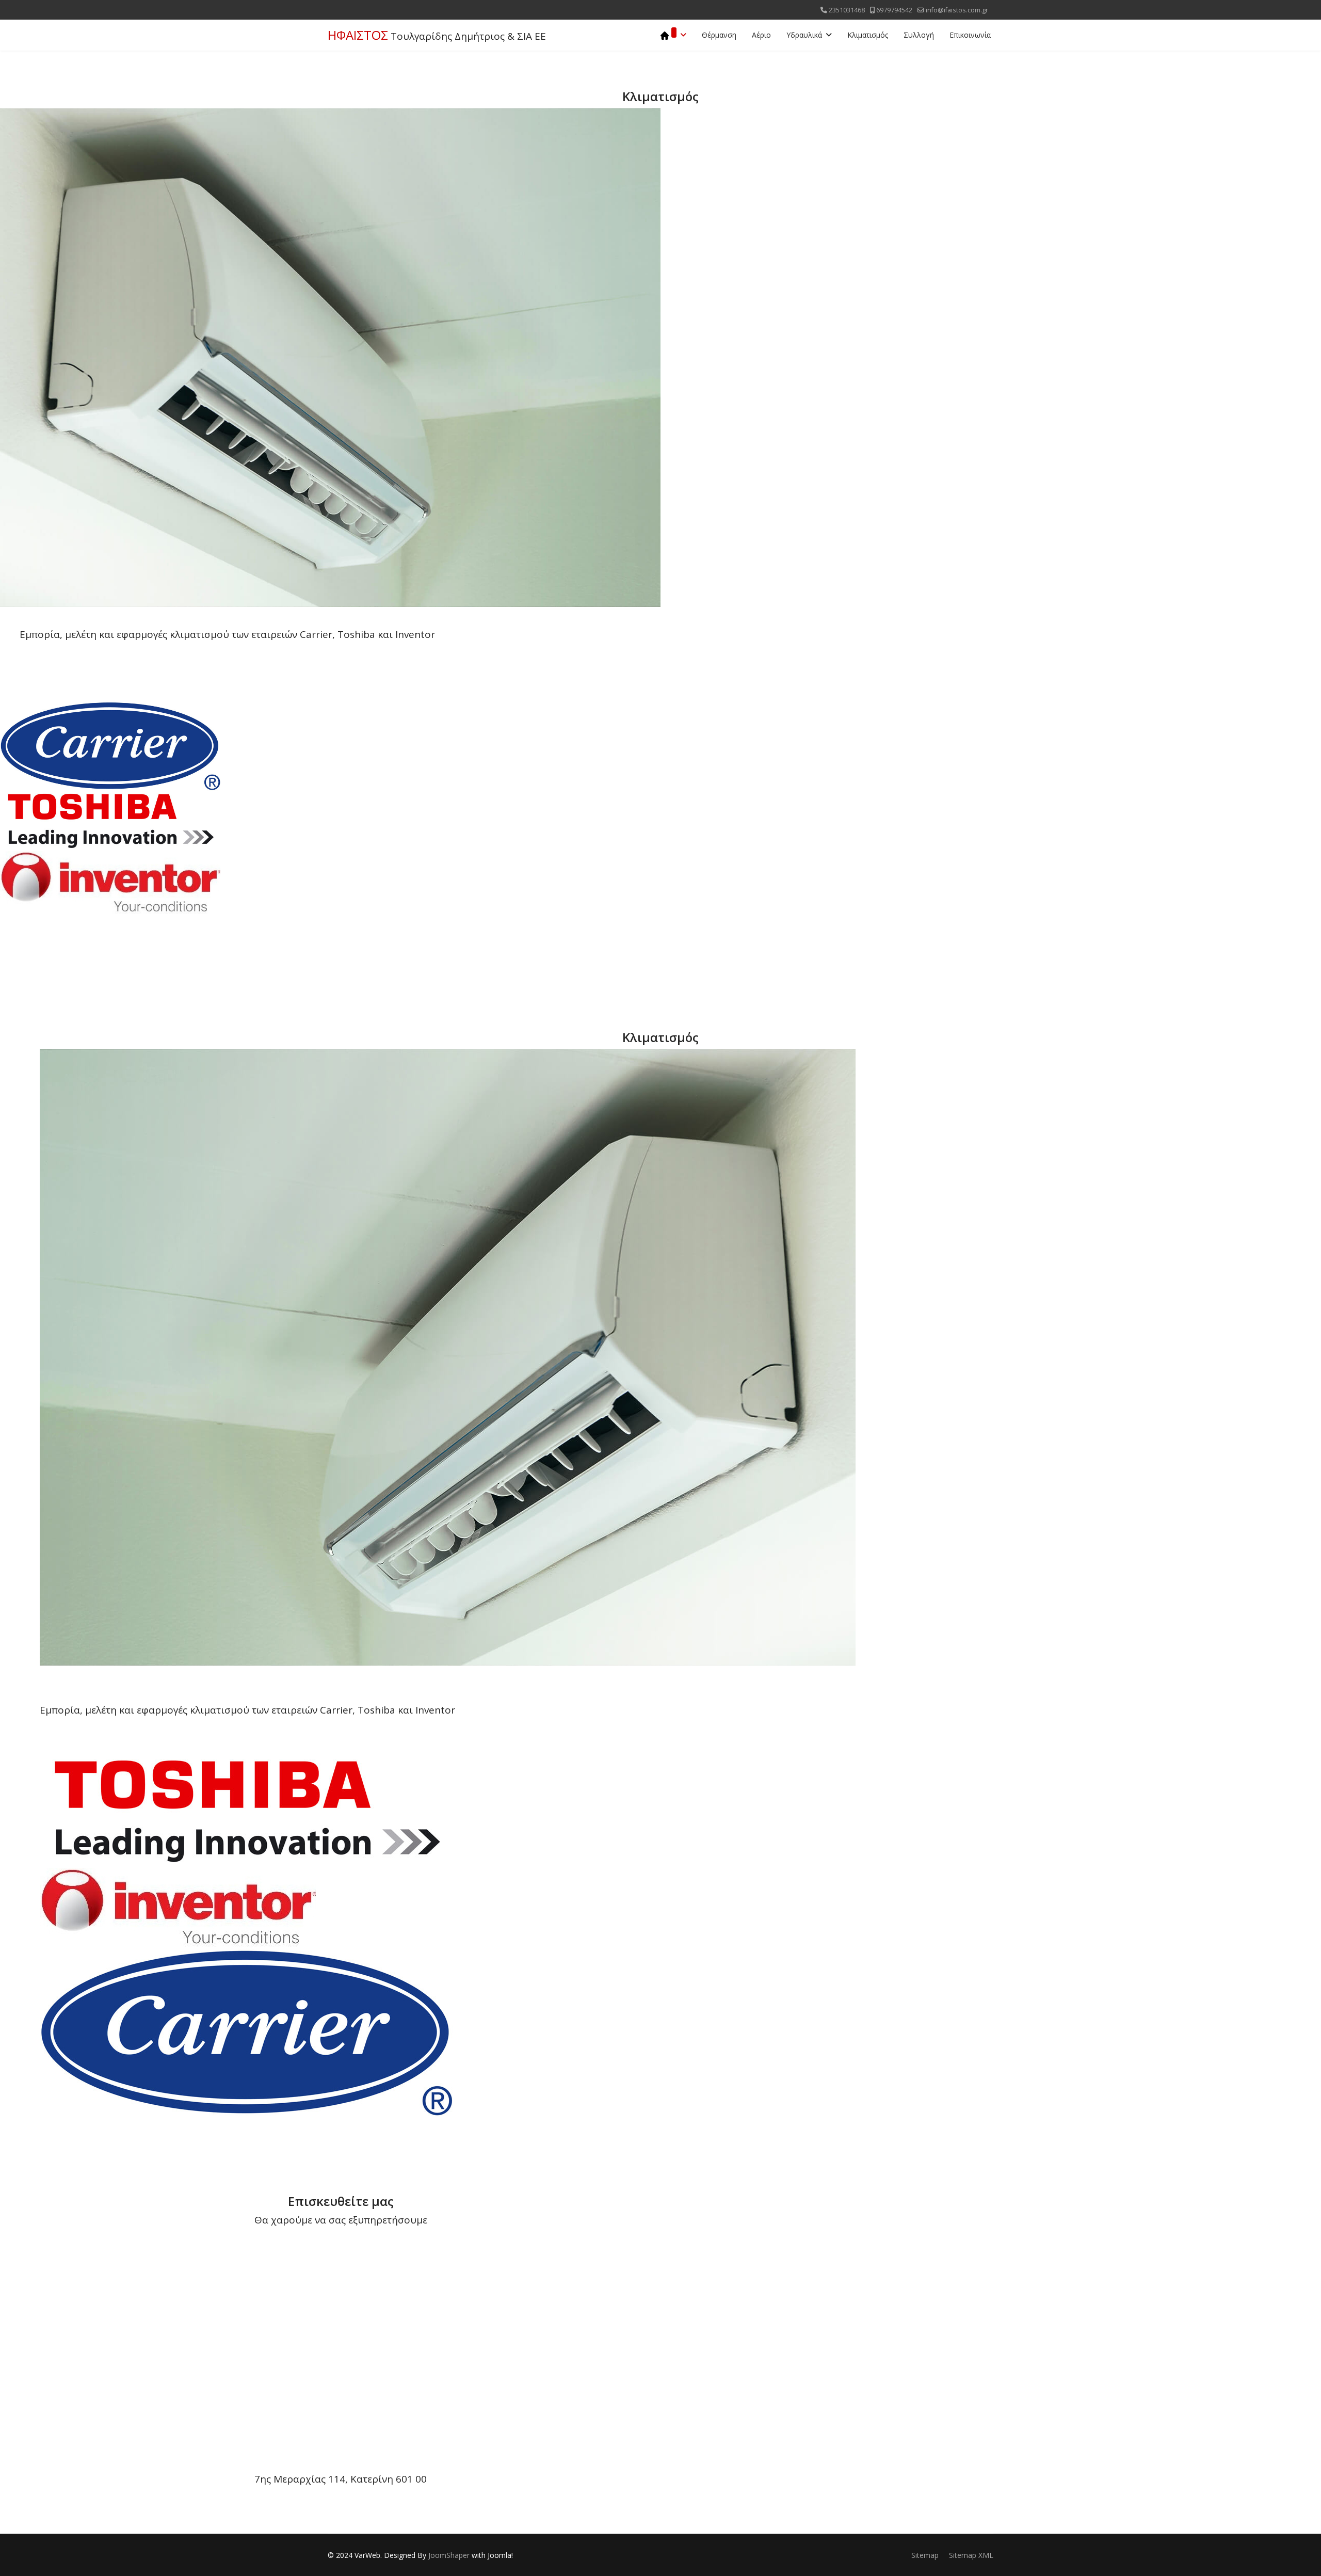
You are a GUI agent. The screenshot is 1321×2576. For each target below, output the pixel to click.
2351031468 (847, 10)
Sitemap (925, 2555)
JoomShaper (449, 2555)
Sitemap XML (971, 2555)
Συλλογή (919, 35)
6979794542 (894, 10)
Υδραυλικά (804, 35)
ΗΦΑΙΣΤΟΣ (358, 35)
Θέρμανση (719, 35)
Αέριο (761, 35)
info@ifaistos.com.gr (957, 10)
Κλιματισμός (868, 35)
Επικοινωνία (970, 35)
